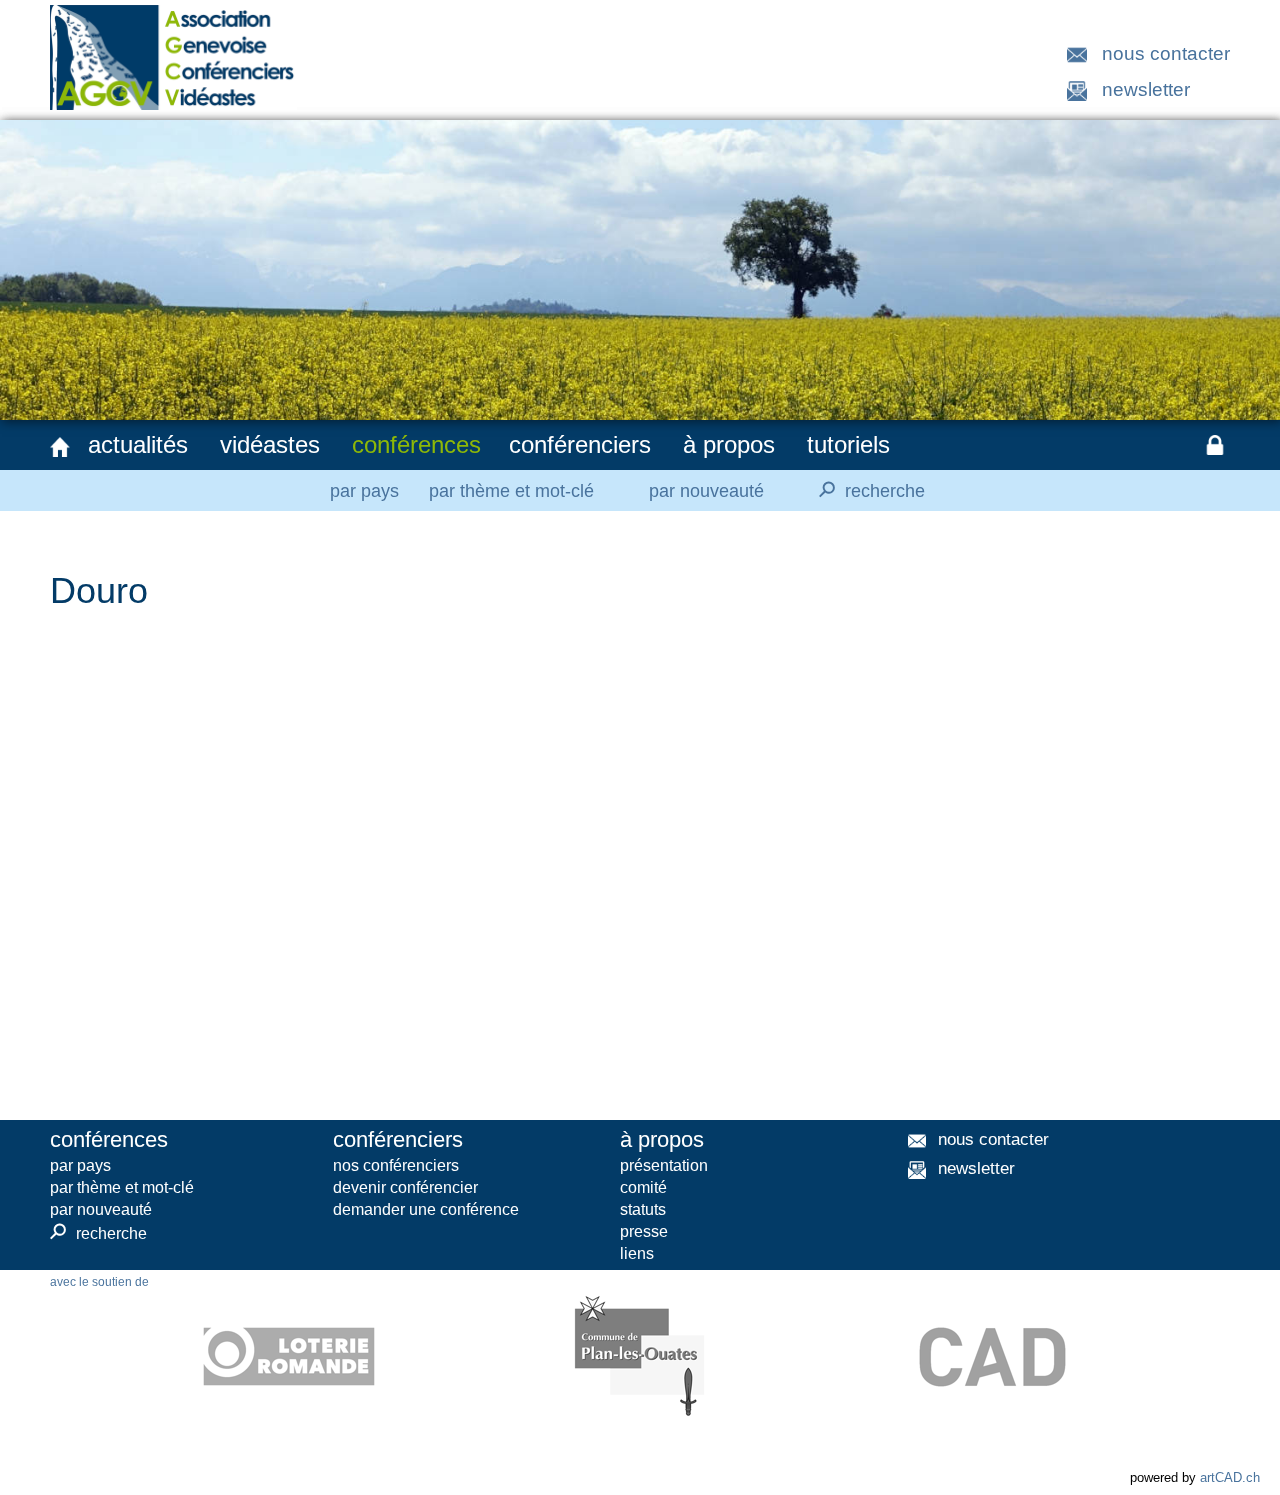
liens (637, 1253)
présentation (664, 1165)
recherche (869, 489)
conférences (416, 444)
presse (644, 1231)
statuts (643, 1209)
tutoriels (848, 444)
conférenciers (580, 444)
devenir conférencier (405, 1187)
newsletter (1146, 89)
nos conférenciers (396, 1165)
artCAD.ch (1230, 1477)
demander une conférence (426, 1209)
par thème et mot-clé (511, 491)
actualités (138, 444)
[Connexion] (1215, 445)
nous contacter (1166, 53)
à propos (729, 444)
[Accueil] (60, 447)
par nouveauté (706, 491)
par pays (364, 491)
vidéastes (270, 444)
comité (643, 1187)
